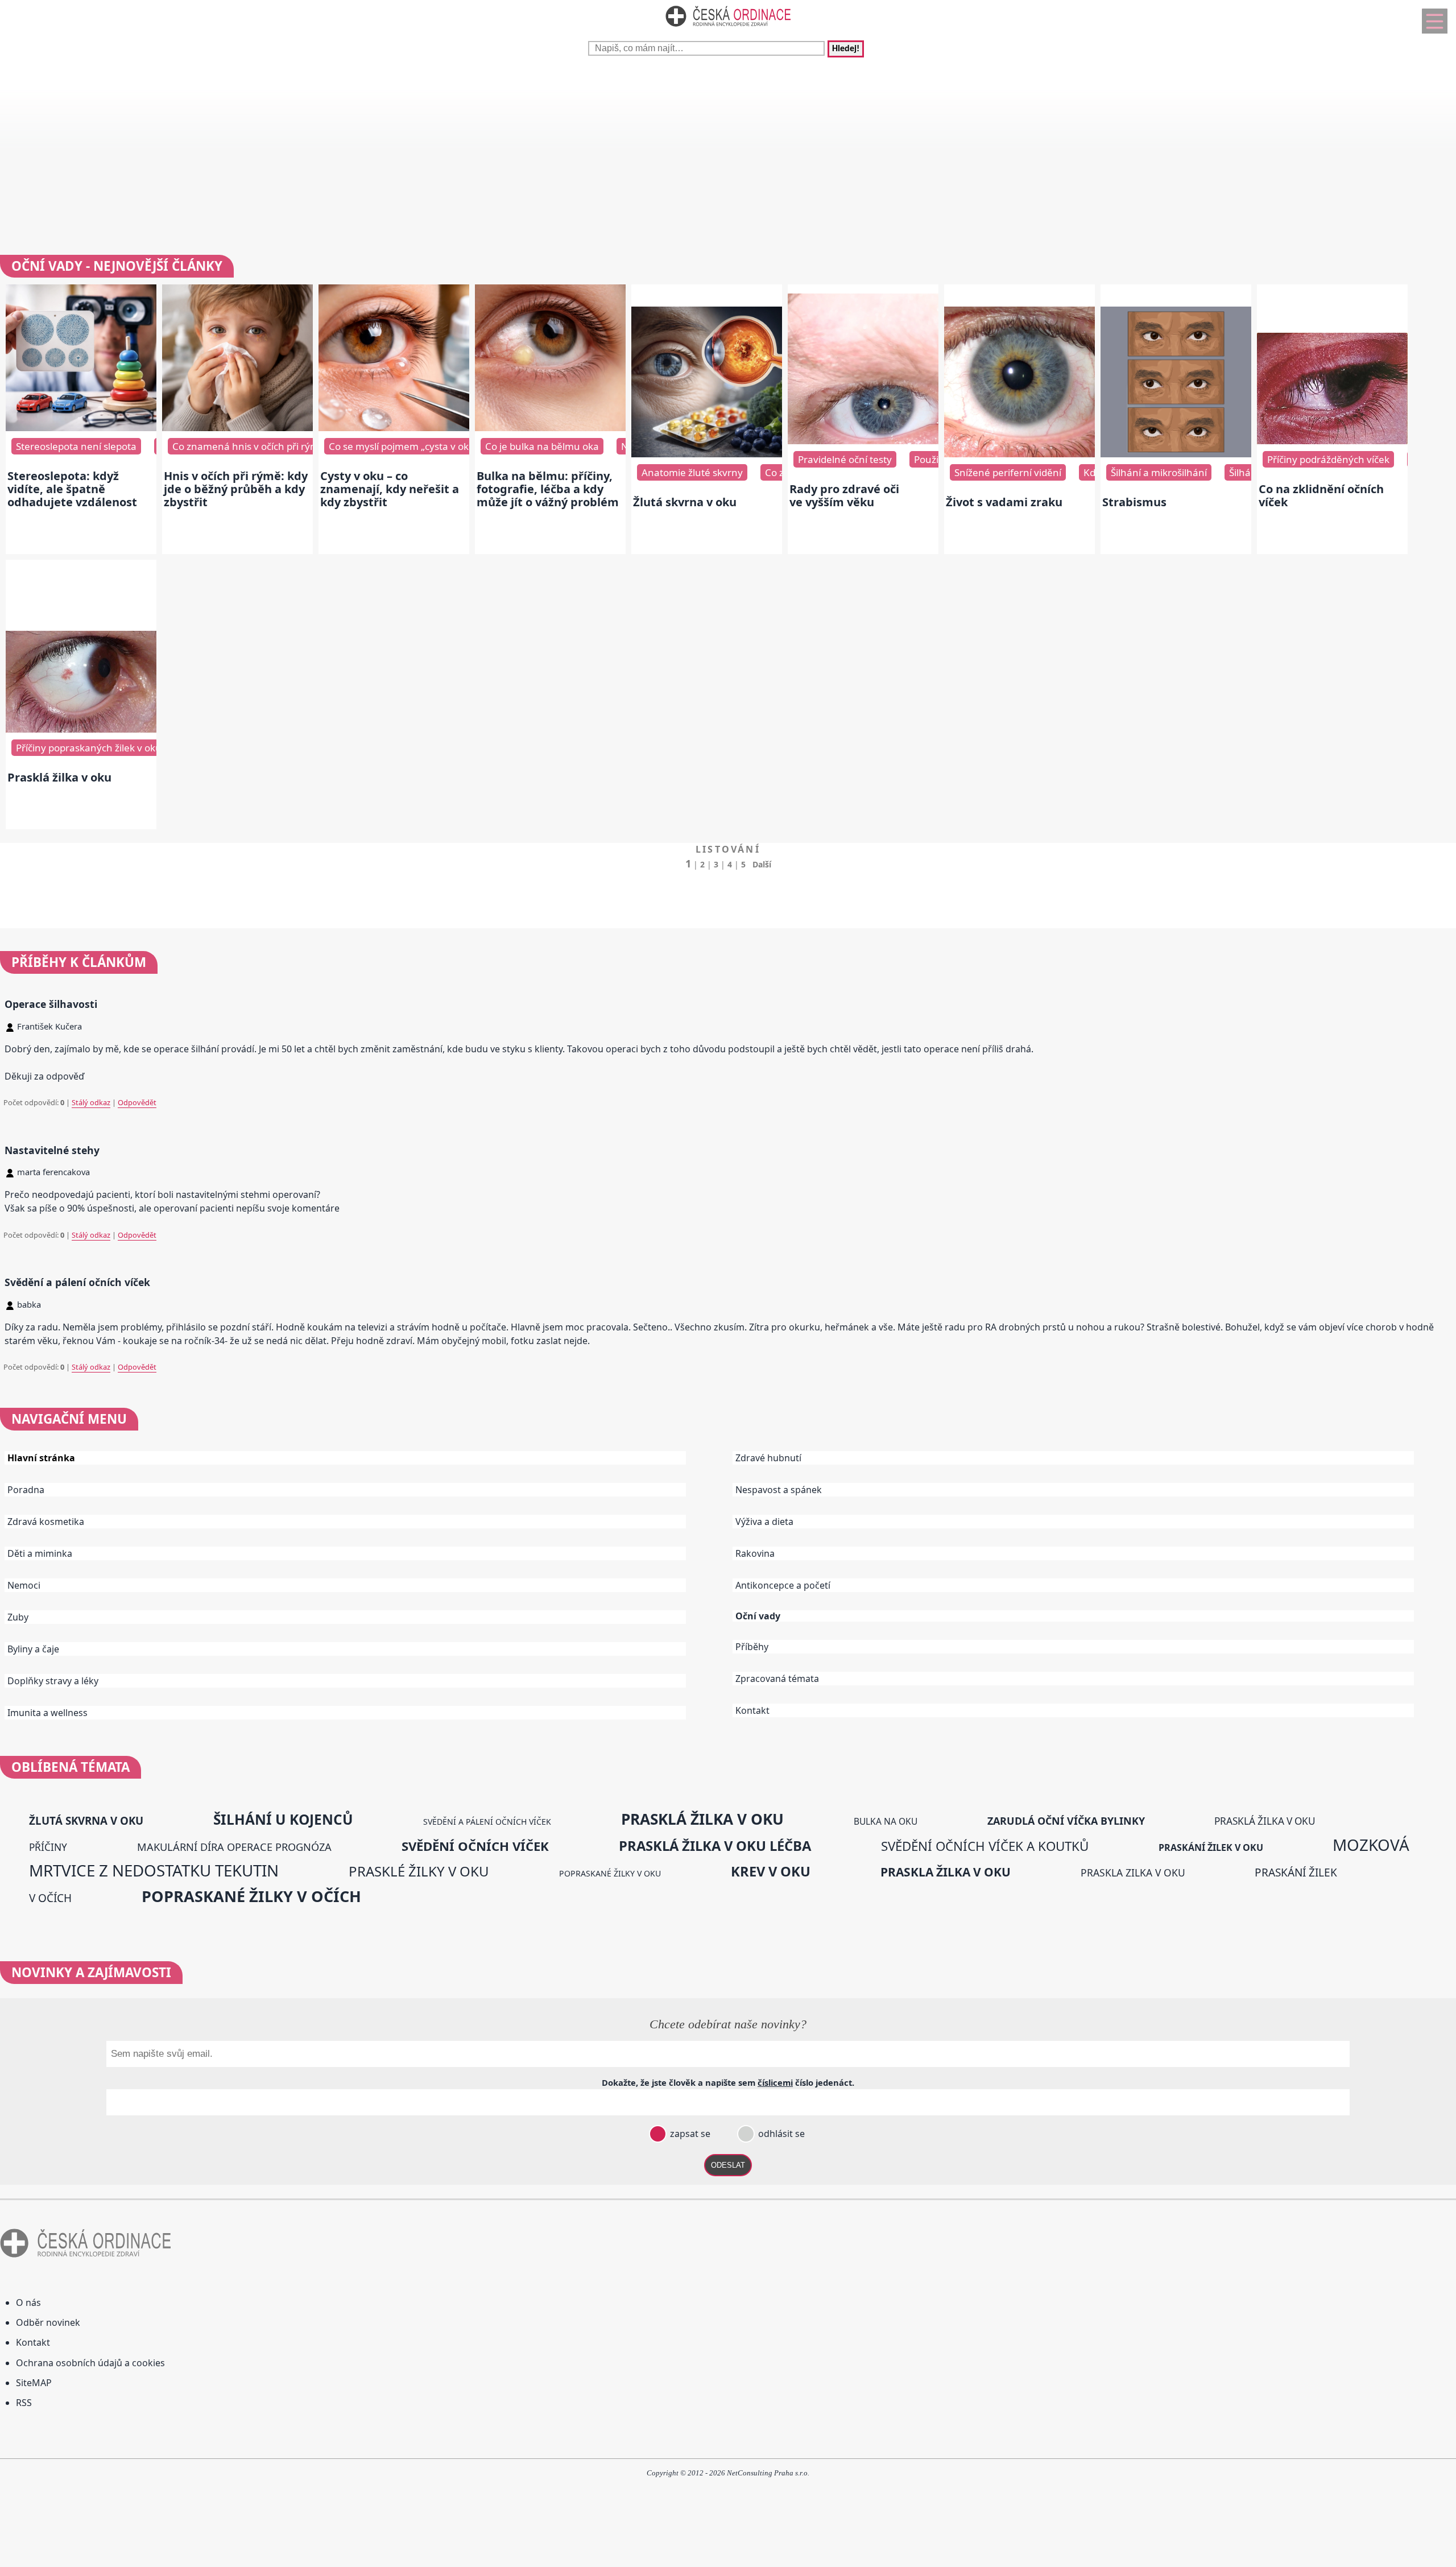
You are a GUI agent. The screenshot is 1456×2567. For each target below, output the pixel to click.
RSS (24, 2403)
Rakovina (755, 1553)
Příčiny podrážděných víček (1328, 459)
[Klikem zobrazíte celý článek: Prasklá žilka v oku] (81, 729)
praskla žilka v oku (946, 1872)
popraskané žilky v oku (610, 1873)
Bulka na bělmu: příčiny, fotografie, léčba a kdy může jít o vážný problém (548, 489)
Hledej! (846, 49)
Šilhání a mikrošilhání (1159, 472)
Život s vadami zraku (1004, 502)
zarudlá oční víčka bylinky (1066, 1821)
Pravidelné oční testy (845, 459)
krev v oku (771, 1871)
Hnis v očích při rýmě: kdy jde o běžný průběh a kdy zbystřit (236, 489)
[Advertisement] (728, 152)
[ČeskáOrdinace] (728, 29)
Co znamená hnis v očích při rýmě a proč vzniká (279, 446)
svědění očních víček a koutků (985, 1846)
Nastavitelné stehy (52, 1150)
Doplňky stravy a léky (53, 1681)
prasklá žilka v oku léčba (715, 1846)
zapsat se (689, 2134)
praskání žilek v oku (1211, 1847)
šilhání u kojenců (283, 1819)
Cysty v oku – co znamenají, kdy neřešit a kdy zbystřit (390, 489)
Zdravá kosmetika (46, 1522)
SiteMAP (34, 2383)
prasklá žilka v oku (702, 1819)
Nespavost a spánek (779, 1490)
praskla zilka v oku (1133, 1872)
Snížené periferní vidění (1008, 472)
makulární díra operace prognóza (234, 1847)
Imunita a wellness (47, 1713)
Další (762, 864)
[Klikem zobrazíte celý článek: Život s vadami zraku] (1019, 454)
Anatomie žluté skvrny (692, 472)
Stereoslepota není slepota (76, 446)
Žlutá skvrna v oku (685, 502)
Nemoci (24, 1585)
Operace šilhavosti (51, 1004)
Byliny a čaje (33, 1649)
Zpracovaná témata (777, 1679)
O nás (28, 2303)
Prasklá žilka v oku (59, 777)
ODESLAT (728, 2165)
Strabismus (1134, 502)
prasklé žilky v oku (419, 1871)
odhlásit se (780, 2134)
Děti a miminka (40, 1553)
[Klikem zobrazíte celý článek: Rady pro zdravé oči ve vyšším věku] (863, 441)
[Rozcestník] (1435, 21)
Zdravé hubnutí (768, 1458)
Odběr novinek (48, 2322)
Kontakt (752, 1710)
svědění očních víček (475, 1846)
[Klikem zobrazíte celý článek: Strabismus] (1176, 454)
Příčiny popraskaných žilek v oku (89, 748)
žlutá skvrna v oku (86, 1820)
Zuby (18, 1617)
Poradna (26, 1490)
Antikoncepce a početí (783, 1585)
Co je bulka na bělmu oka (542, 446)
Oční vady (758, 1616)
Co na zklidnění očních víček (1321, 495)
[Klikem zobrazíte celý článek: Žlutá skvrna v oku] (707, 454)
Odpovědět (137, 1102)
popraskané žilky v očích (251, 1896)
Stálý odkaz (91, 1102)
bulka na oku (886, 1821)
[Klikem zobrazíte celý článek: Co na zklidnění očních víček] (1332, 441)
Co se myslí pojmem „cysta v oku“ (404, 446)
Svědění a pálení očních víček (77, 1282)
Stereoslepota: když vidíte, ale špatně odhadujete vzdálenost (72, 489)
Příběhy (752, 1647)
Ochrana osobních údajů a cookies (90, 2363)
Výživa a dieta (764, 1522)
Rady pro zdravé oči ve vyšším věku (844, 495)
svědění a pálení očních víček (487, 1822)
